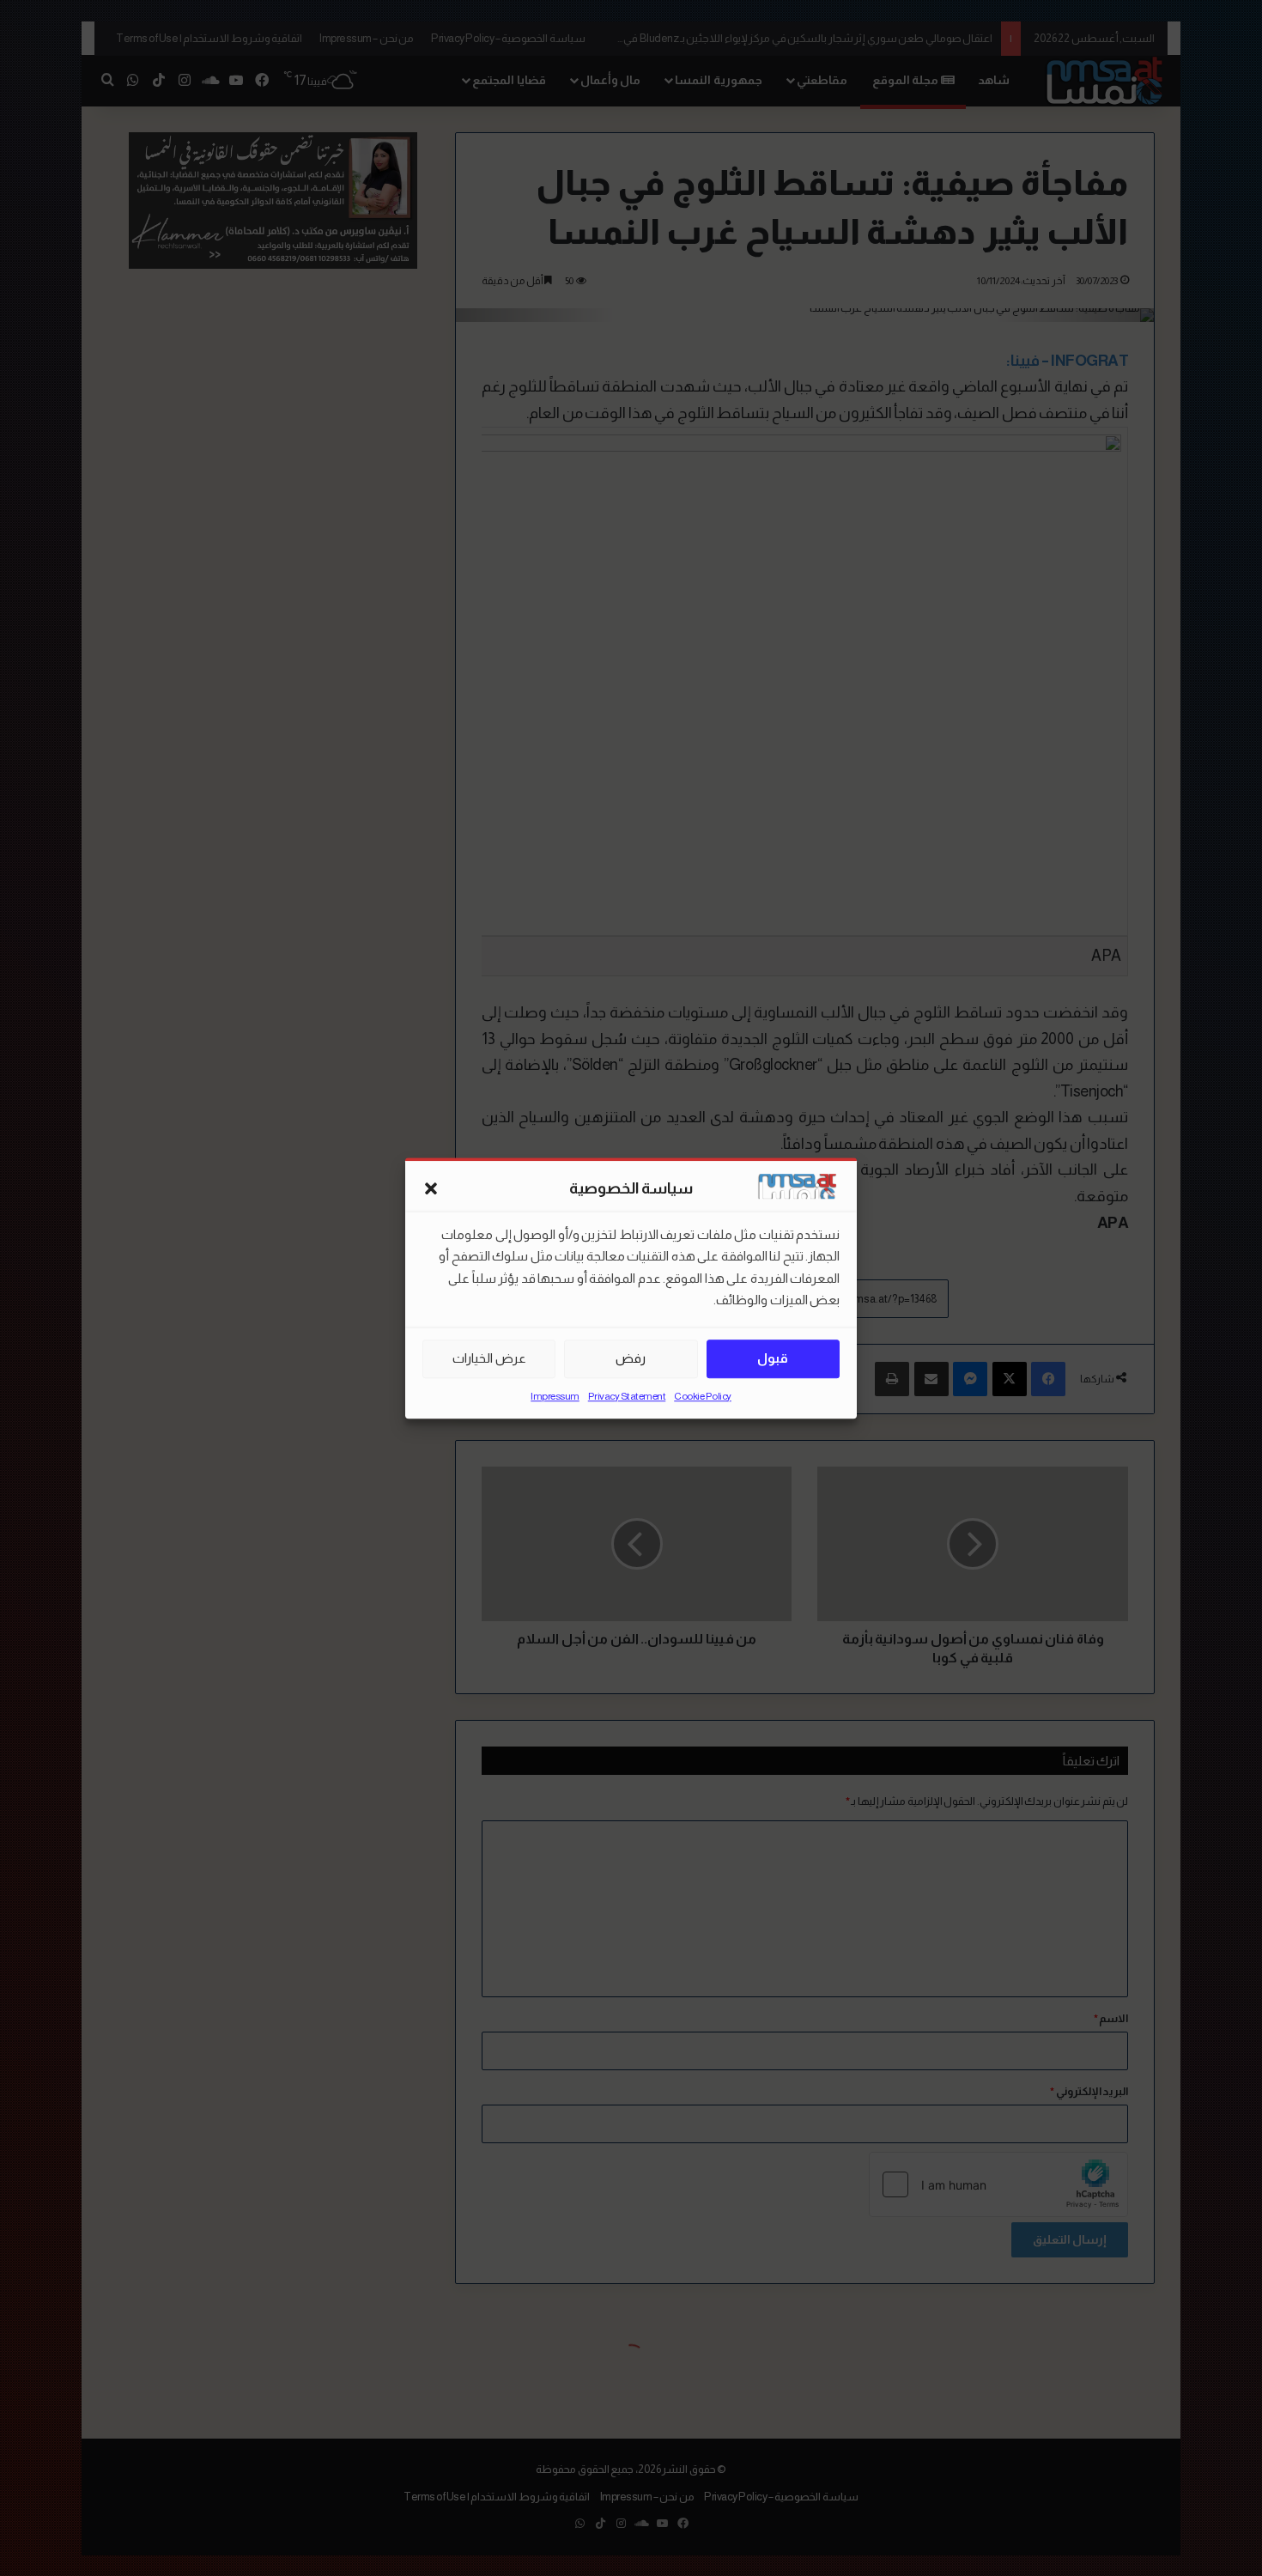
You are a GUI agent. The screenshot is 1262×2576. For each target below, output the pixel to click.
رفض (631, 1358)
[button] (431, 1189)
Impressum (555, 1396)
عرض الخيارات (489, 1358)
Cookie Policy (703, 1396)
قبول (773, 1358)
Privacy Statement (627, 1396)
